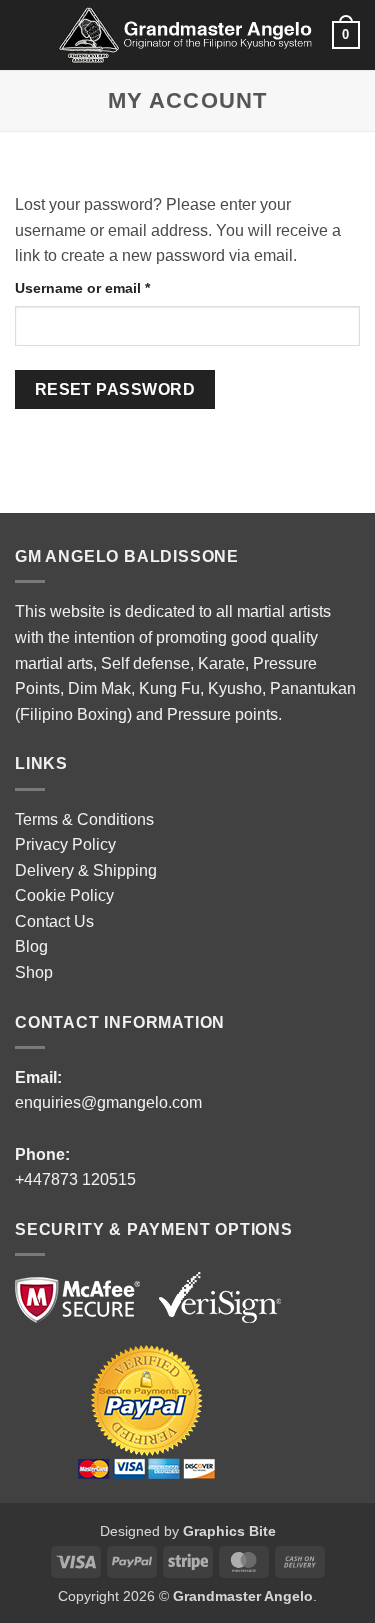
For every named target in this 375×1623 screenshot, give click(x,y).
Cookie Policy (64, 895)
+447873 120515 (75, 1179)
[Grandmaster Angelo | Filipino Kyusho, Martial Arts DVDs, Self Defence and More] (185, 35)
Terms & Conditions (84, 819)
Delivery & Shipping (86, 870)
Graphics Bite (229, 1531)
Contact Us (54, 921)
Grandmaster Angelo (243, 1596)
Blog (31, 946)
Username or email (113, 287)
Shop (34, 972)
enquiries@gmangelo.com (108, 1102)
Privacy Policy (65, 844)
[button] (27, 34)
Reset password (115, 389)
